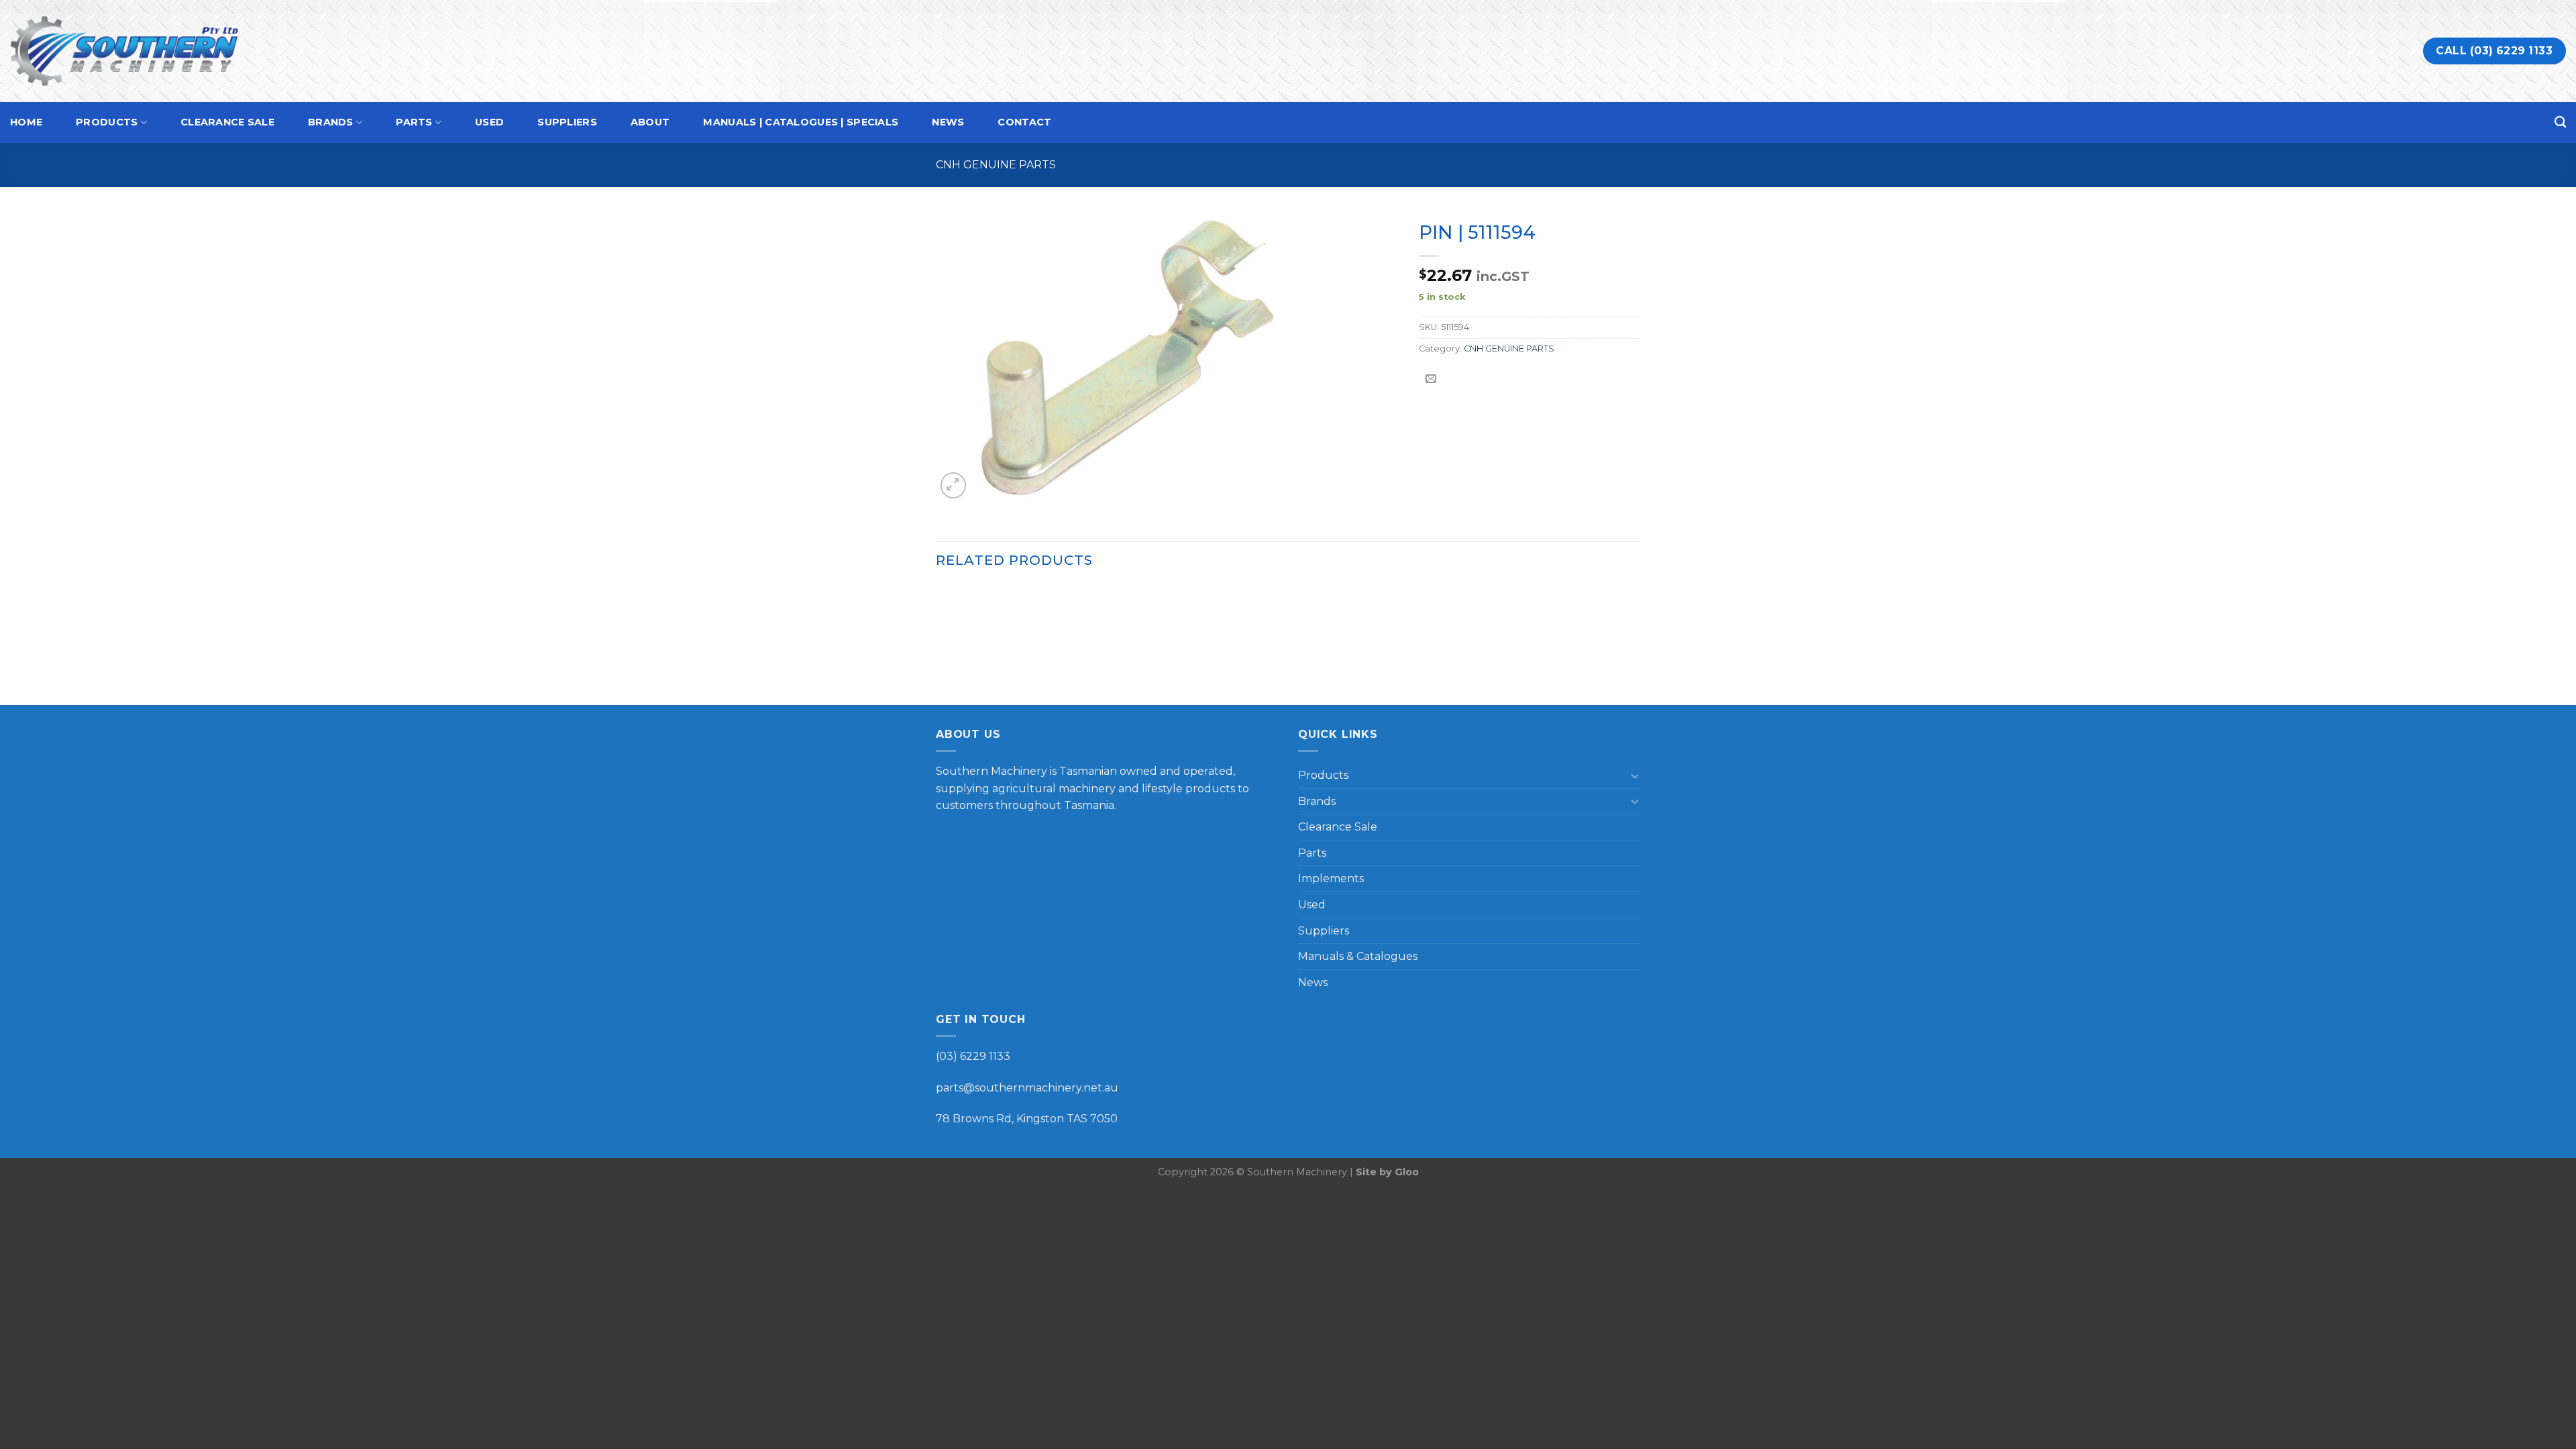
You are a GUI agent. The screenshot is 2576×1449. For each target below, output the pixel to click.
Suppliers (567, 122)
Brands (331, 122)
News (948, 122)
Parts (414, 122)
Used (489, 122)
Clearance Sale (227, 122)
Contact (1024, 122)
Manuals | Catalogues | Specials (801, 122)
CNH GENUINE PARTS (996, 165)
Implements (1331, 878)
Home (26, 122)
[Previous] (936, 644)
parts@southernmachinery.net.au (1027, 1088)
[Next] (1636, 644)
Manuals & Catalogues (1358, 956)
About (650, 122)
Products (107, 122)
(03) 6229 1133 (973, 1056)
